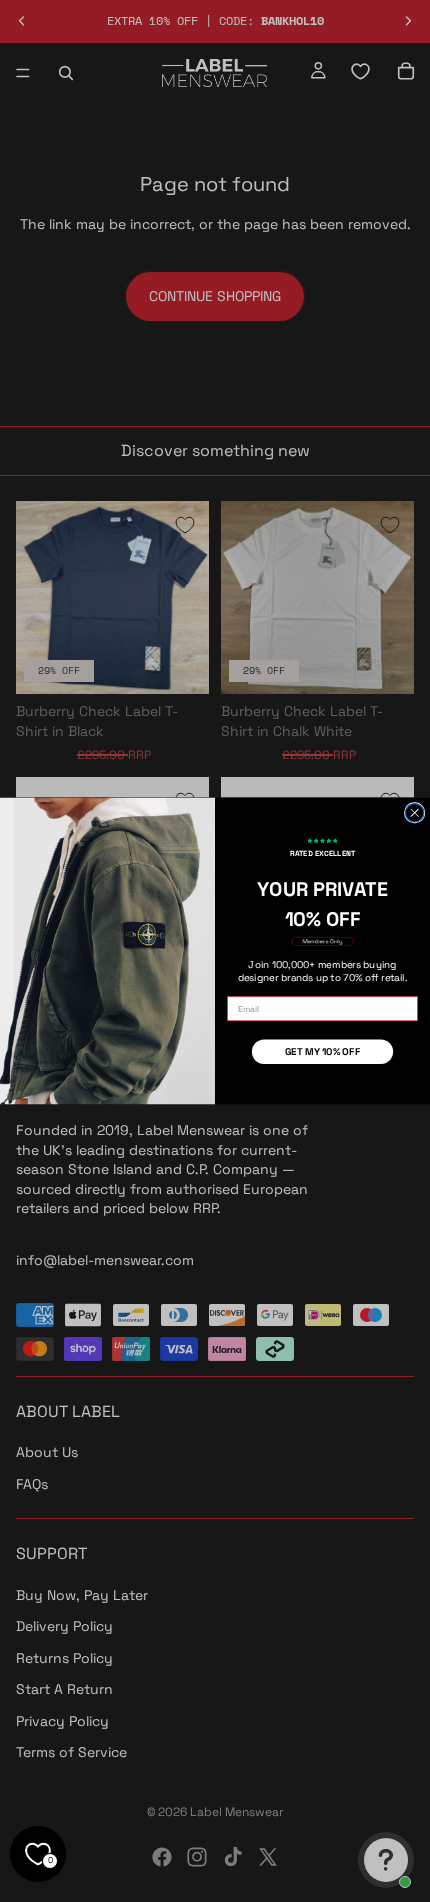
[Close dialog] (414, 813)
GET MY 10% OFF (323, 1051)
